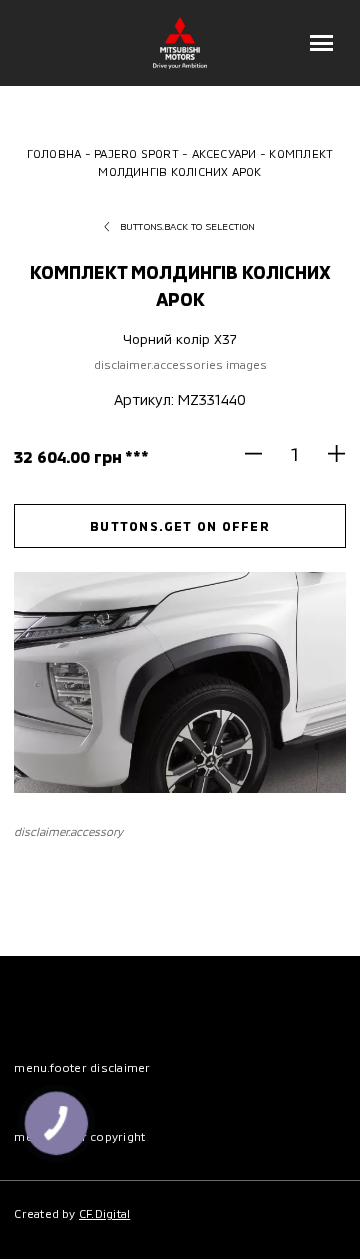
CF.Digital (104, 1213)
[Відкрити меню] (322, 43)
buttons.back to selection (188, 226)
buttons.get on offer (180, 526)
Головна (54, 153)
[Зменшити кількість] (262, 453)
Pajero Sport (136, 153)
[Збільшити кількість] (329, 453)
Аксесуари (224, 153)
